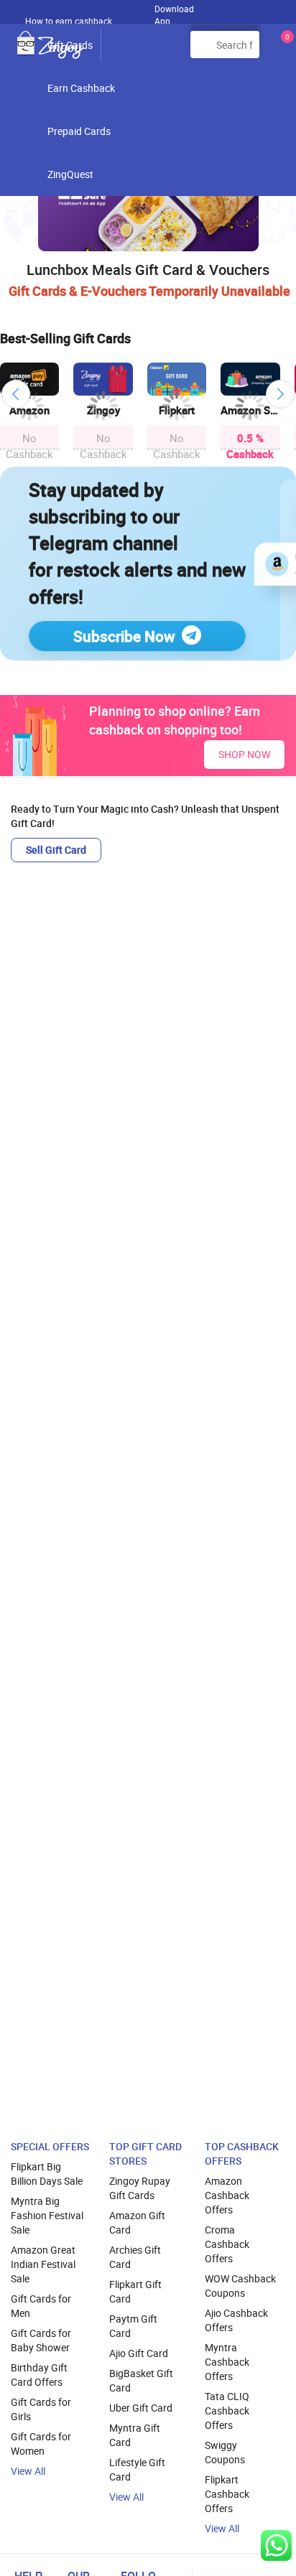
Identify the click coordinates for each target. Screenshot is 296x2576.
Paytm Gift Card (133, 2326)
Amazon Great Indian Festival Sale (43, 2264)
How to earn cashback (70, 21)
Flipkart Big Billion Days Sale (47, 2174)
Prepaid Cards (79, 131)
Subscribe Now (124, 636)
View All (28, 2471)
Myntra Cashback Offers (227, 2362)
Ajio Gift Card (139, 2353)
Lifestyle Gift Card (137, 2469)
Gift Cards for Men (41, 2306)
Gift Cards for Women (41, 2444)
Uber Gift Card (141, 2408)
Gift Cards (70, 45)
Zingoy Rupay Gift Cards (140, 2188)
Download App (174, 11)
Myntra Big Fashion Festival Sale (47, 2215)
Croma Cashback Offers (227, 2244)
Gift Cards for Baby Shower (41, 2340)
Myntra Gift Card (135, 2435)
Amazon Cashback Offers (227, 2195)
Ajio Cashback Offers (236, 2320)
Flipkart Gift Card (135, 2291)
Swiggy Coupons (225, 2452)
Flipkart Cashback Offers (227, 2494)
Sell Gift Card (56, 850)
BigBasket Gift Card (141, 2380)
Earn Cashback (81, 88)
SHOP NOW (244, 754)
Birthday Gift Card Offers (39, 2375)
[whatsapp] (276, 2545)
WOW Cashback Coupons (240, 2286)
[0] (285, 50)
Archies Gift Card (135, 2257)
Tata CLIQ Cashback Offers (227, 2411)
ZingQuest (70, 174)
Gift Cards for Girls (41, 2409)
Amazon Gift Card (137, 2222)
